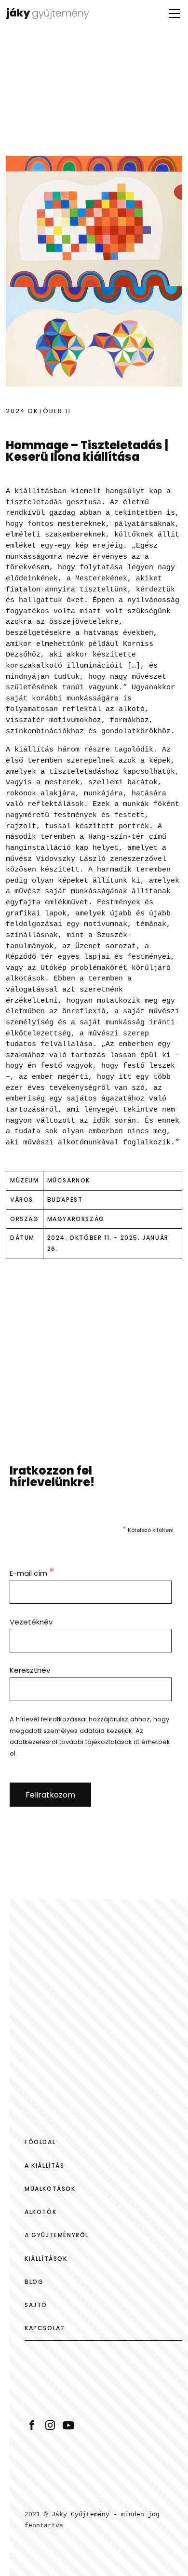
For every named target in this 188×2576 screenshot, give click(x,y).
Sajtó (36, 2305)
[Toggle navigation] (175, 13)
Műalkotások (50, 2189)
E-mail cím (32, 1573)
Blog (34, 2282)
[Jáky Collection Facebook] (32, 2424)
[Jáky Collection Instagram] (50, 2424)
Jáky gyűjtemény (56, 13)
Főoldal (40, 2142)
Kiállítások (46, 2259)
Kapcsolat (45, 2328)
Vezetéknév (31, 1622)
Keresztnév (30, 1670)
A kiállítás (45, 2166)
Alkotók (40, 2212)
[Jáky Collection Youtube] (68, 2424)
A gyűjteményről (57, 2235)
